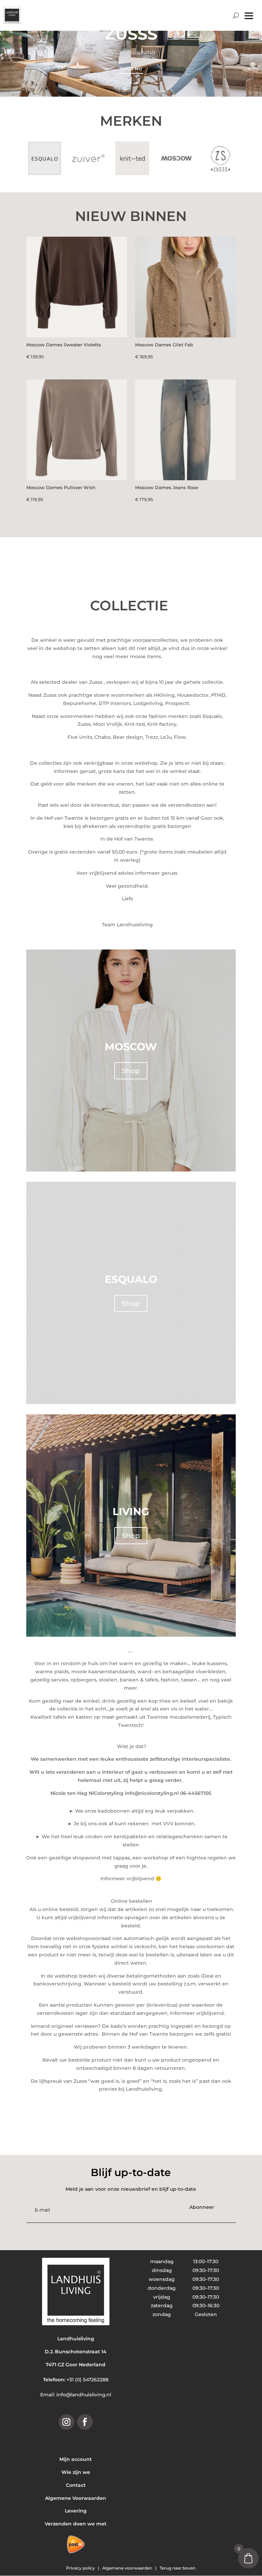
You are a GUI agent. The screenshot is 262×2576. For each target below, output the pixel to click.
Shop (131, 1071)
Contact (76, 2485)
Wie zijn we (76, 2472)
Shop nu (131, 78)
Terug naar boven (178, 2568)
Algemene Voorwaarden (76, 2498)
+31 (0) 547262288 (88, 2380)
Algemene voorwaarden (128, 2568)
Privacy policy (81, 2568)
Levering (76, 2511)
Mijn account (76, 2459)
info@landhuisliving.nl (84, 2395)
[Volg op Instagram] (67, 2422)
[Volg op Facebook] (85, 2422)
